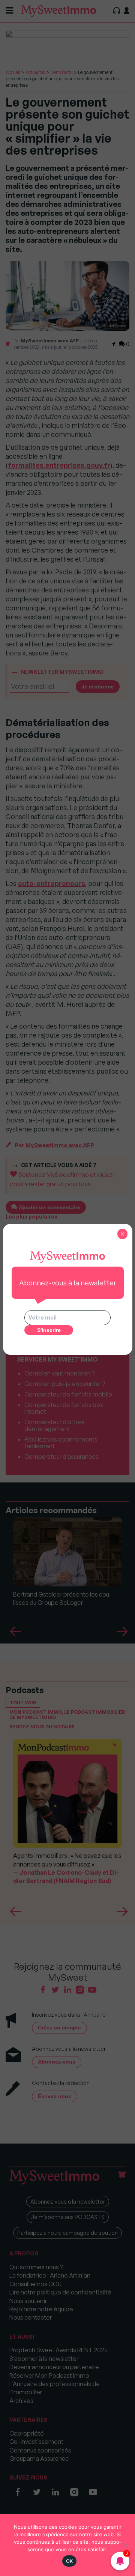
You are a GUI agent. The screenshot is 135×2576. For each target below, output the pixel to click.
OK (70, 2561)
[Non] (126, 2545)
